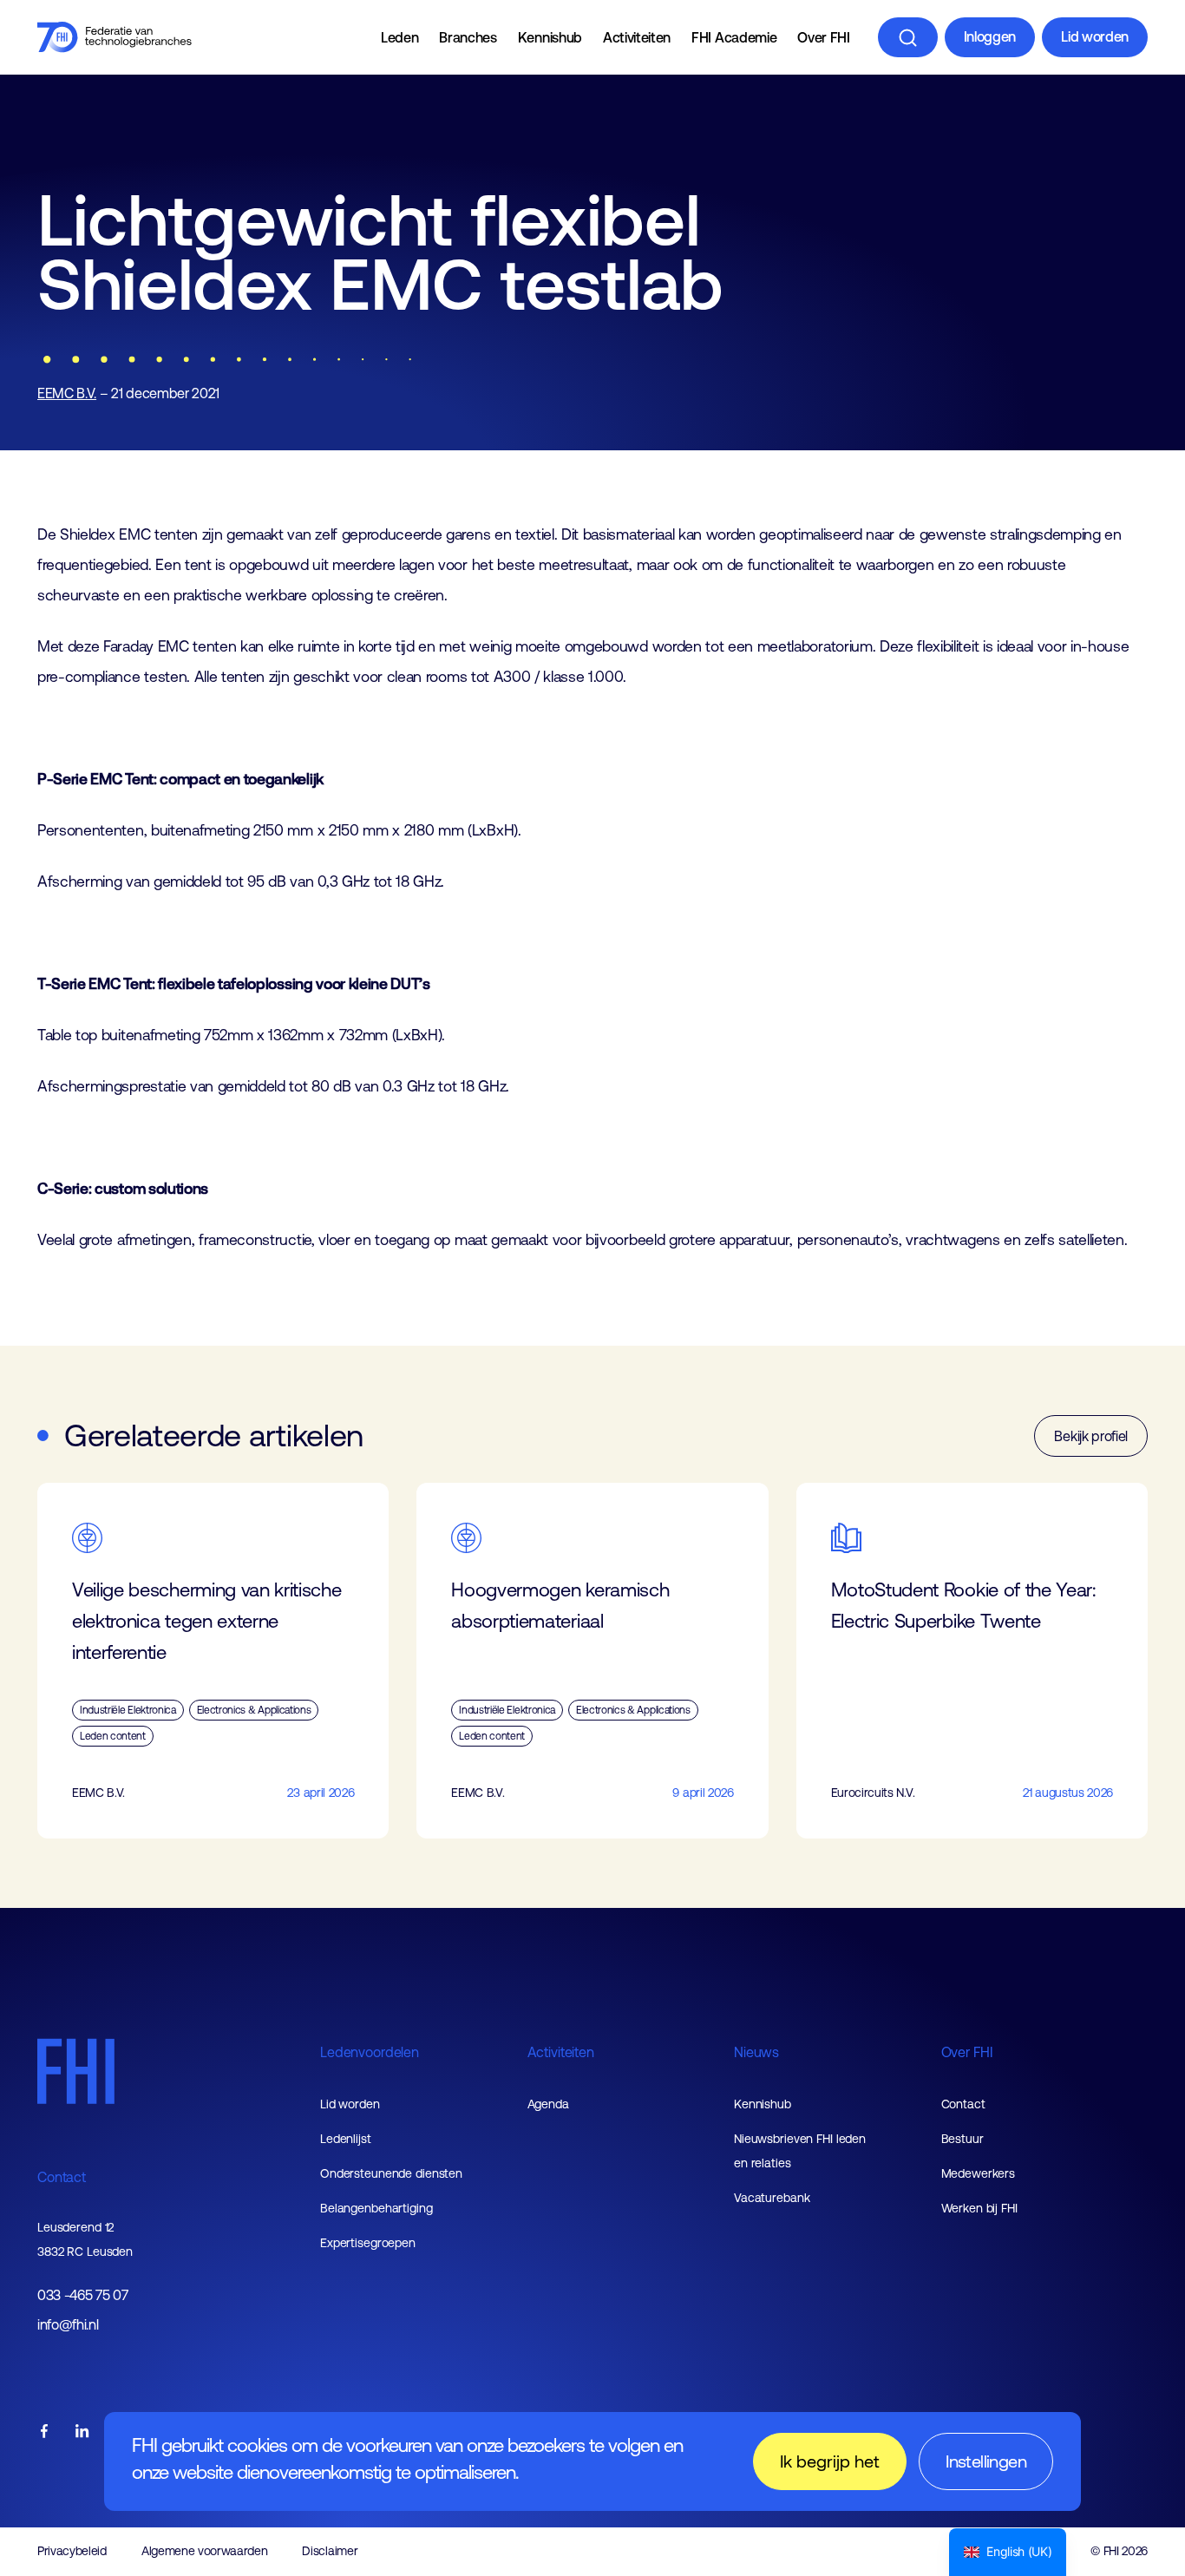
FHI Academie (734, 37)
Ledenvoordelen (370, 2052)
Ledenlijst (346, 2139)
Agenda (548, 2104)
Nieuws (756, 2052)
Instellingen (986, 2461)
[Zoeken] (908, 37)
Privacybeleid (72, 2551)
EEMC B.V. (67, 393)
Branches (468, 37)
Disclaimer (330, 2551)
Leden (399, 37)
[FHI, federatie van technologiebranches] (115, 37)
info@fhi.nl (68, 2325)
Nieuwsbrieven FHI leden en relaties (800, 2151)
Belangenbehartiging (376, 2208)
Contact (62, 2177)
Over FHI (823, 37)
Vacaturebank (772, 2198)
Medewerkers (979, 2173)
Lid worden (1095, 36)
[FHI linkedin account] (82, 2432)
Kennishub (550, 37)
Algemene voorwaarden (205, 2551)
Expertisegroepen (368, 2243)
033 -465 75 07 (83, 2295)
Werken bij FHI (979, 2208)
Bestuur (962, 2139)
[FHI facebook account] (44, 2432)
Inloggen (990, 36)
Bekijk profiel (1091, 1436)
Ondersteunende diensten (391, 2173)
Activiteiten (637, 37)
